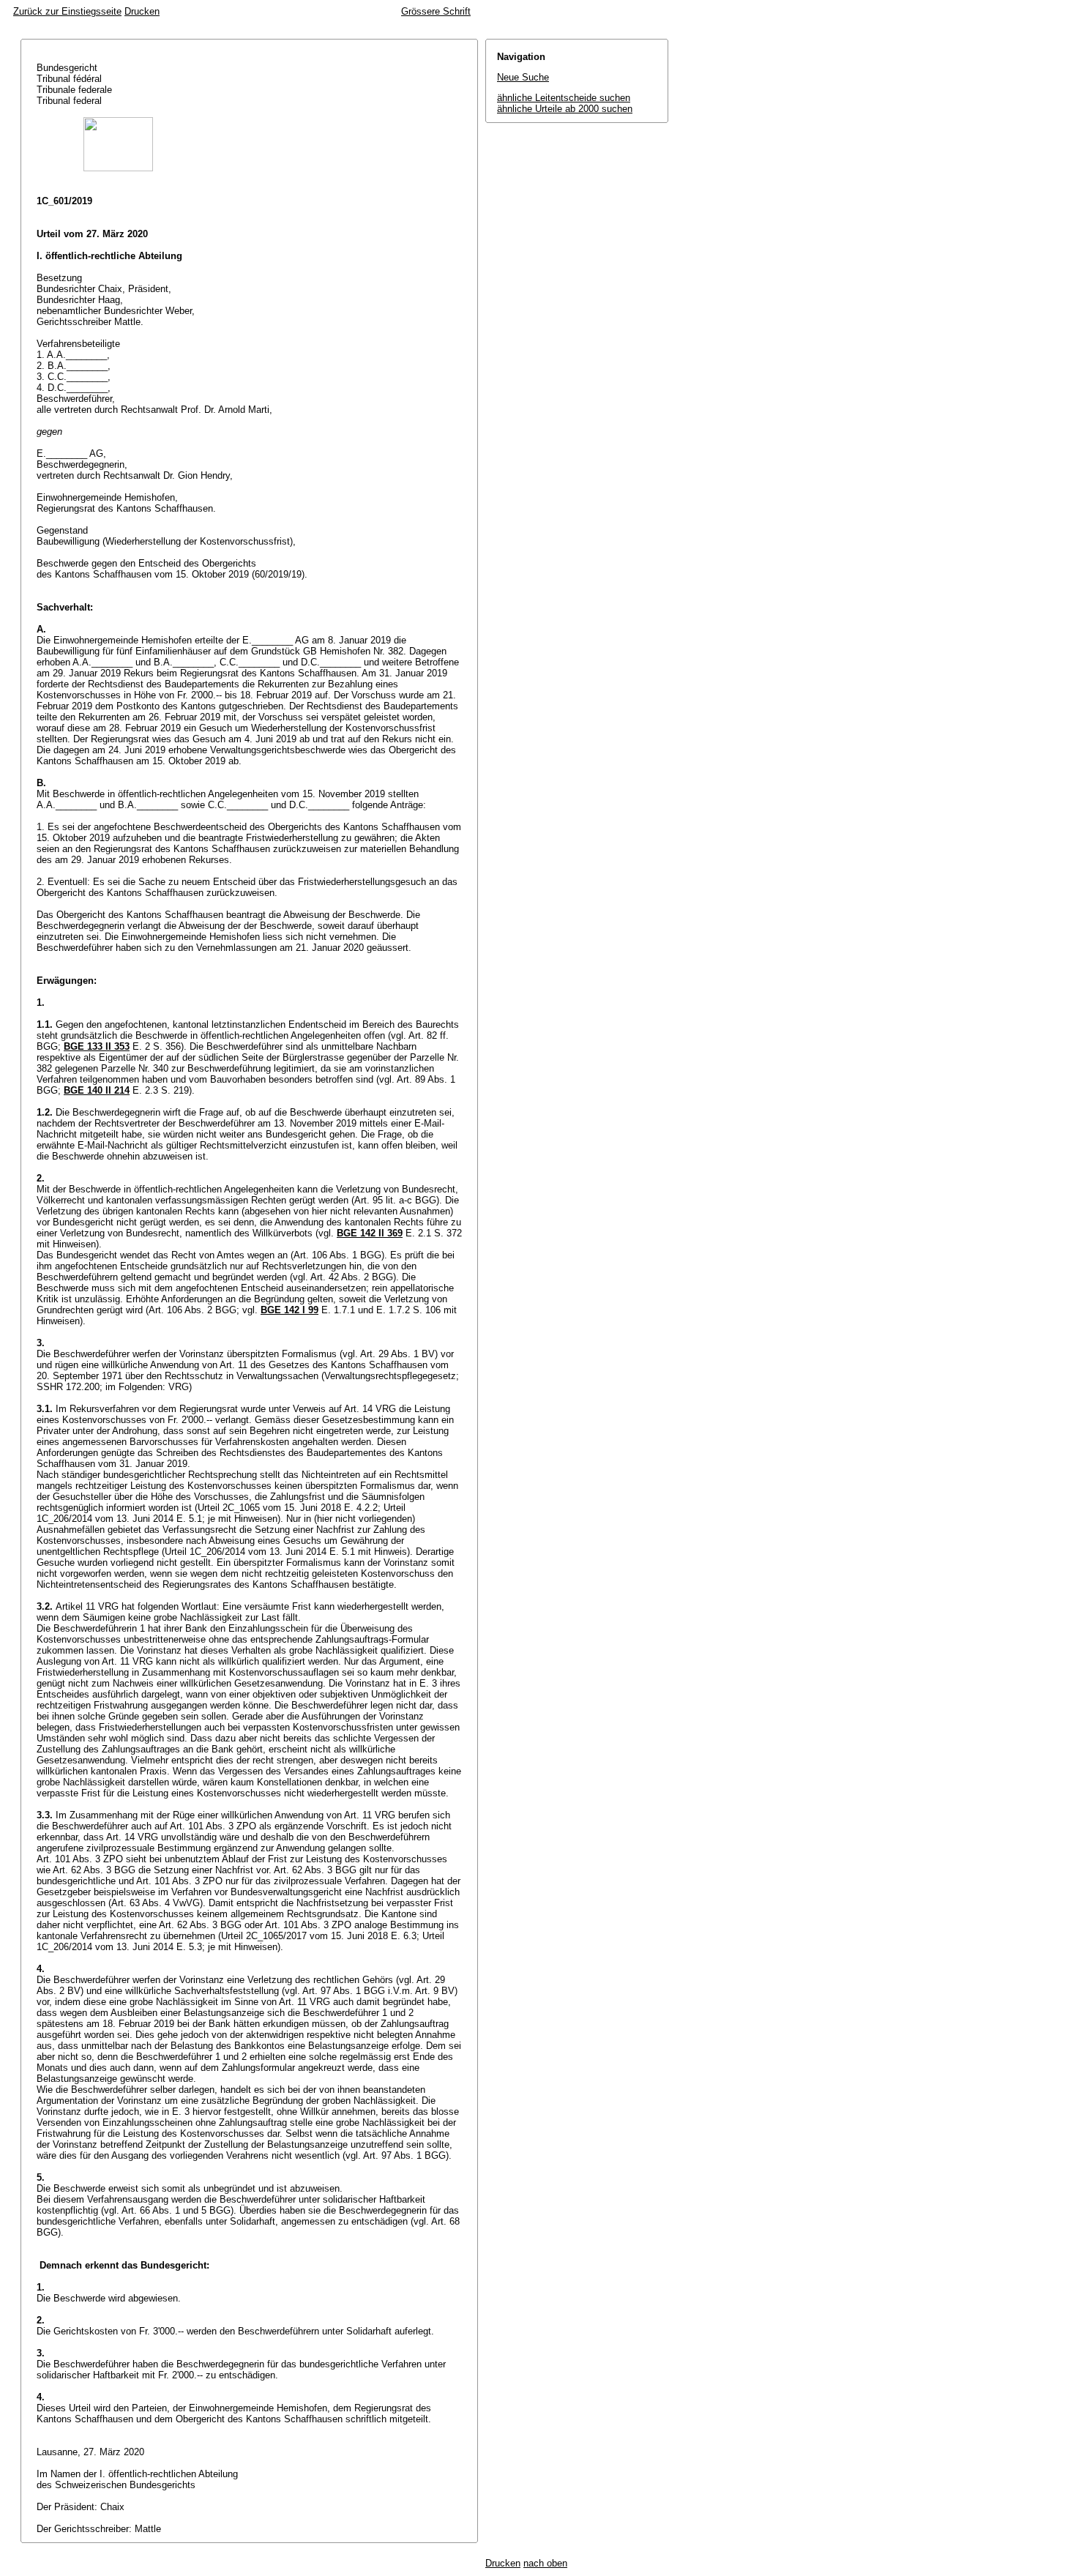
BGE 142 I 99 (289, 1310)
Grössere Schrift (436, 11)
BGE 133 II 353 (97, 1046)
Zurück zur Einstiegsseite (67, 11)
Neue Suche (523, 77)
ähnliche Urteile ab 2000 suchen (565, 109)
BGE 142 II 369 (370, 1233)
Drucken (142, 11)
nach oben (545, 2563)
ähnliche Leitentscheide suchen (564, 98)
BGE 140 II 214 (97, 1090)
